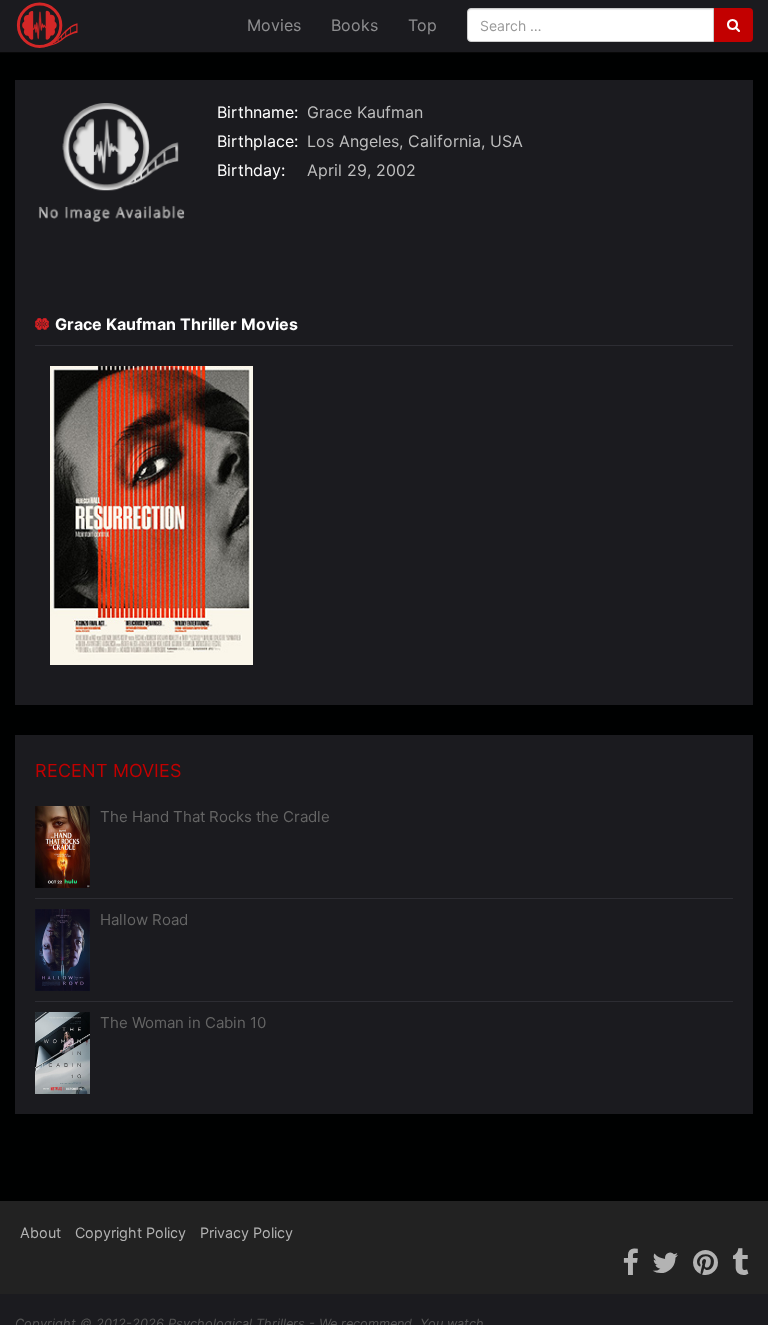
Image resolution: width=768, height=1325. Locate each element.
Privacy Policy (246, 1232)
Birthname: (257, 112)
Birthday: (251, 170)
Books (354, 25)
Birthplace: (257, 141)
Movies (274, 25)
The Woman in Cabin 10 (183, 1022)
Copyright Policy (130, 1232)
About (40, 1232)
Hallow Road (144, 919)
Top (422, 25)
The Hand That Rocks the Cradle (215, 816)
